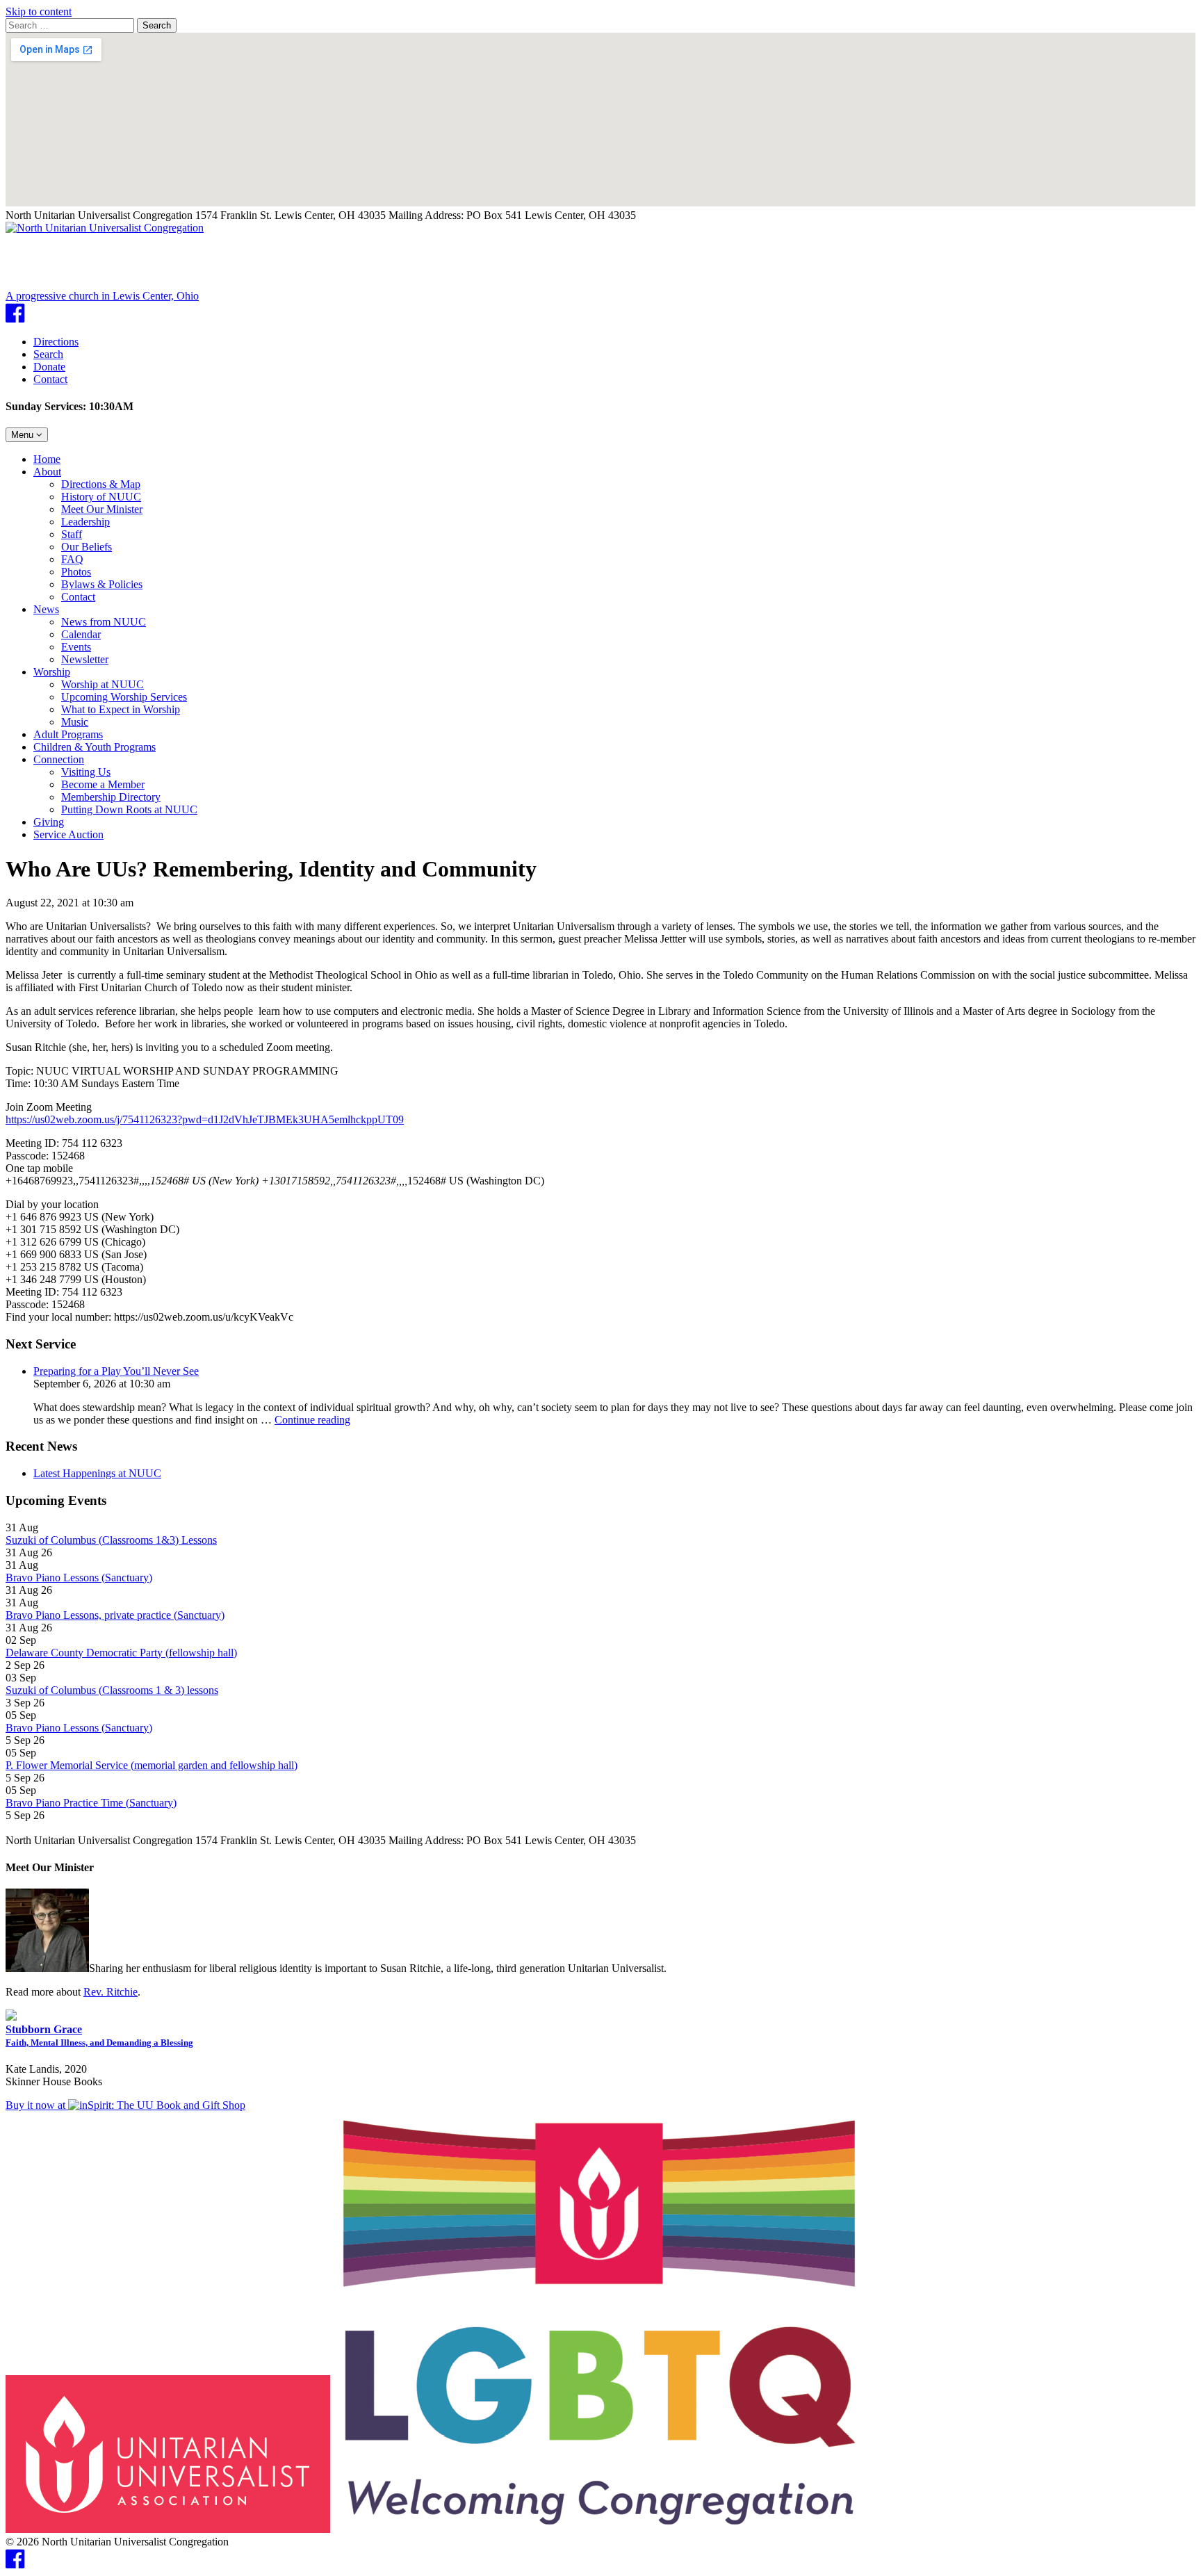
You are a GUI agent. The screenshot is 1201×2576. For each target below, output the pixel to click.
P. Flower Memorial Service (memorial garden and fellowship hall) (152, 1765)
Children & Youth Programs (95, 747)
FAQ (72, 559)
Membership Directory (111, 797)
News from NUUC (104, 622)
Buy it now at (37, 2105)
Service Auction (68, 834)
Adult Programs (68, 734)
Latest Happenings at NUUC (97, 1473)
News (46, 609)
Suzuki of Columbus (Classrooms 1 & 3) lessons (112, 1690)
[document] (600, 1339)
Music (75, 722)
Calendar (81, 634)
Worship (52, 672)
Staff (72, 534)
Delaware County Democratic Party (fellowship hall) (121, 1653)
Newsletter (85, 659)
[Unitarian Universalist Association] (168, 2529)
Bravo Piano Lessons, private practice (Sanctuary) (115, 1615)
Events (76, 647)
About (47, 472)
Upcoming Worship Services (124, 697)
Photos (76, 572)
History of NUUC (101, 497)
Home (47, 459)
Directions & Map (101, 484)
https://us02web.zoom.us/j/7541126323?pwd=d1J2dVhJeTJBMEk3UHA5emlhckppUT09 (205, 1119)
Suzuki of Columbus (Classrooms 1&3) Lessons (111, 1540)
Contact (50, 379)
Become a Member (103, 784)
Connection (59, 759)
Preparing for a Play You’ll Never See (116, 1371)
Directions (56, 342)
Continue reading (312, 1420)
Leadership (85, 522)
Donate (49, 367)
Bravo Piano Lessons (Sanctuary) (79, 1578)
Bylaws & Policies (102, 584)
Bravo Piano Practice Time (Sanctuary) (91, 1803)
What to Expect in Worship (121, 709)
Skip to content (39, 11)
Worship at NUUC (103, 684)
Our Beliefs (87, 547)
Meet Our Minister (102, 509)
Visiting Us (86, 772)
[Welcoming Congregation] (600, 2529)
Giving (49, 822)
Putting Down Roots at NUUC (129, 809)
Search (157, 25)
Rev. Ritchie (111, 1992)
